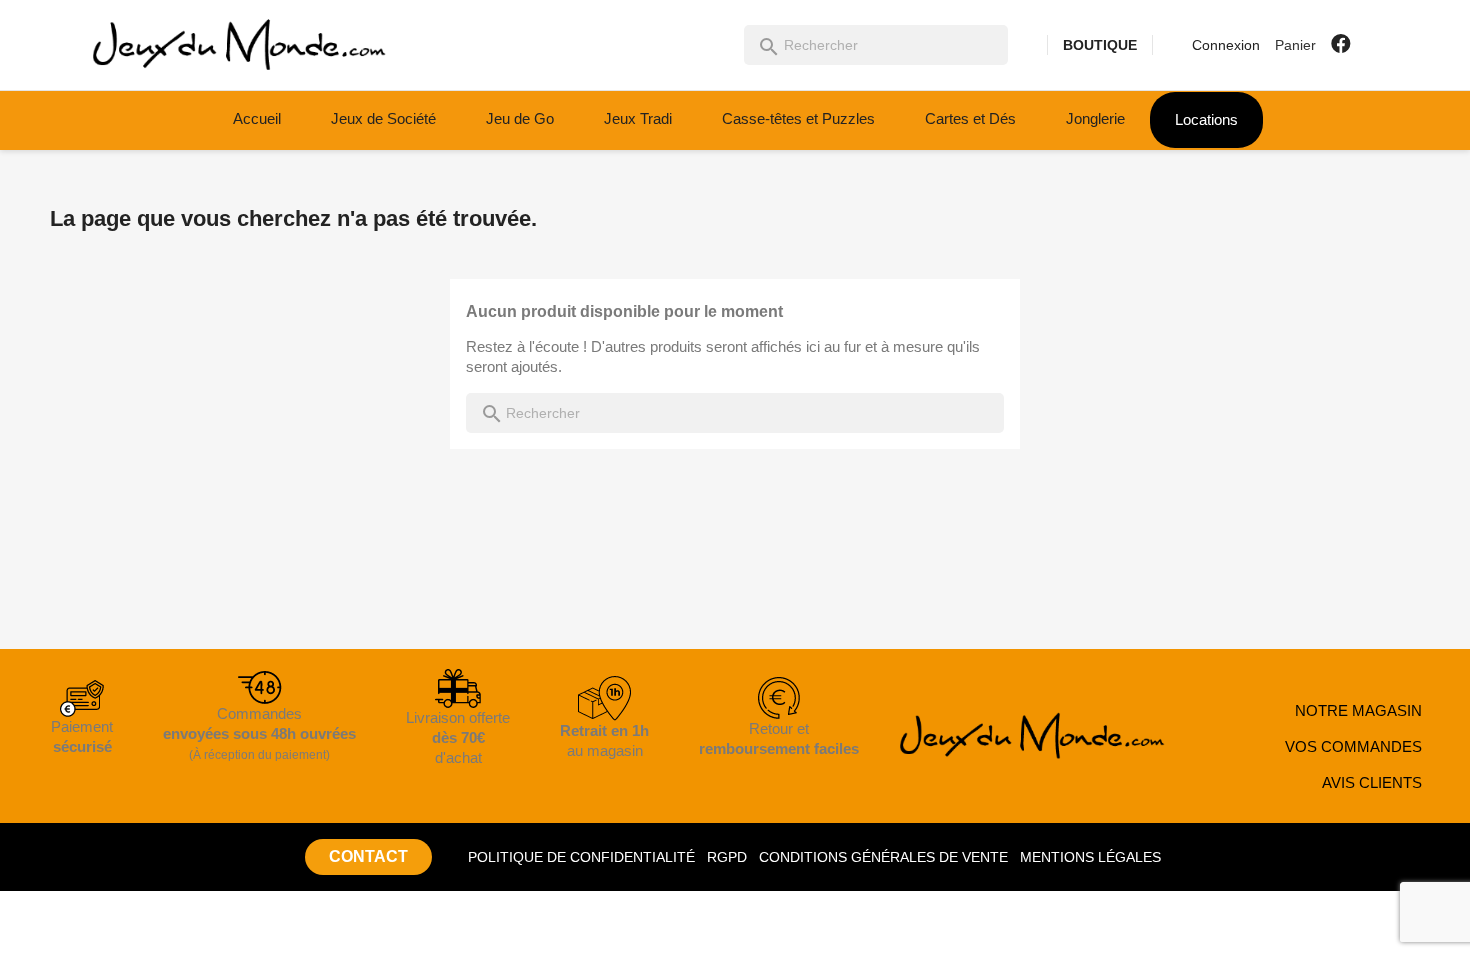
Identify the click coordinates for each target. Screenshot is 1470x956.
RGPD (727, 857)
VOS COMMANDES (1353, 746)
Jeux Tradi (638, 118)
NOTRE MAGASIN (1358, 710)
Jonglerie (1095, 118)
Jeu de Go (520, 118)
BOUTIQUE (1100, 45)
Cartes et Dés (970, 118)
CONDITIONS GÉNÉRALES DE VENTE (883, 857)
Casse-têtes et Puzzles (798, 118)
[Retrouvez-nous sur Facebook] (1341, 44)
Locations (1206, 119)
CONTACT (368, 856)
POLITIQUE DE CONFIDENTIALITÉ (581, 857)
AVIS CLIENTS (1372, 782)
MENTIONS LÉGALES (1090, 857)
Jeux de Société (383, 118)
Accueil (257, 118)
